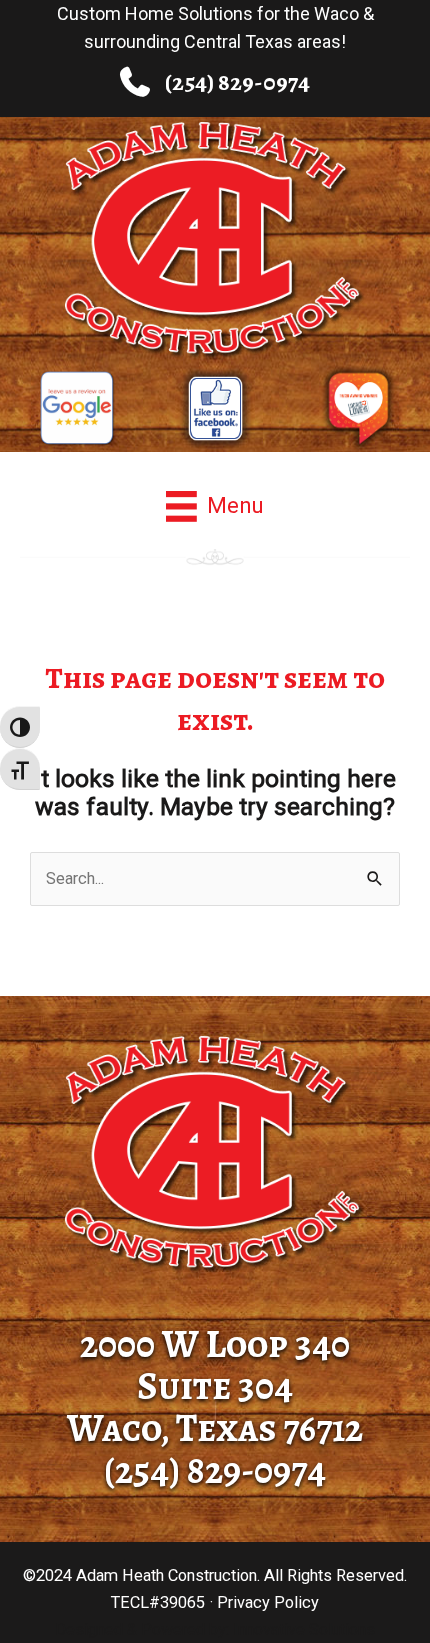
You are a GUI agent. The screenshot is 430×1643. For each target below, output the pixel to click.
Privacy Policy (268, 1602)
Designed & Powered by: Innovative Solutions (215, 1629)
